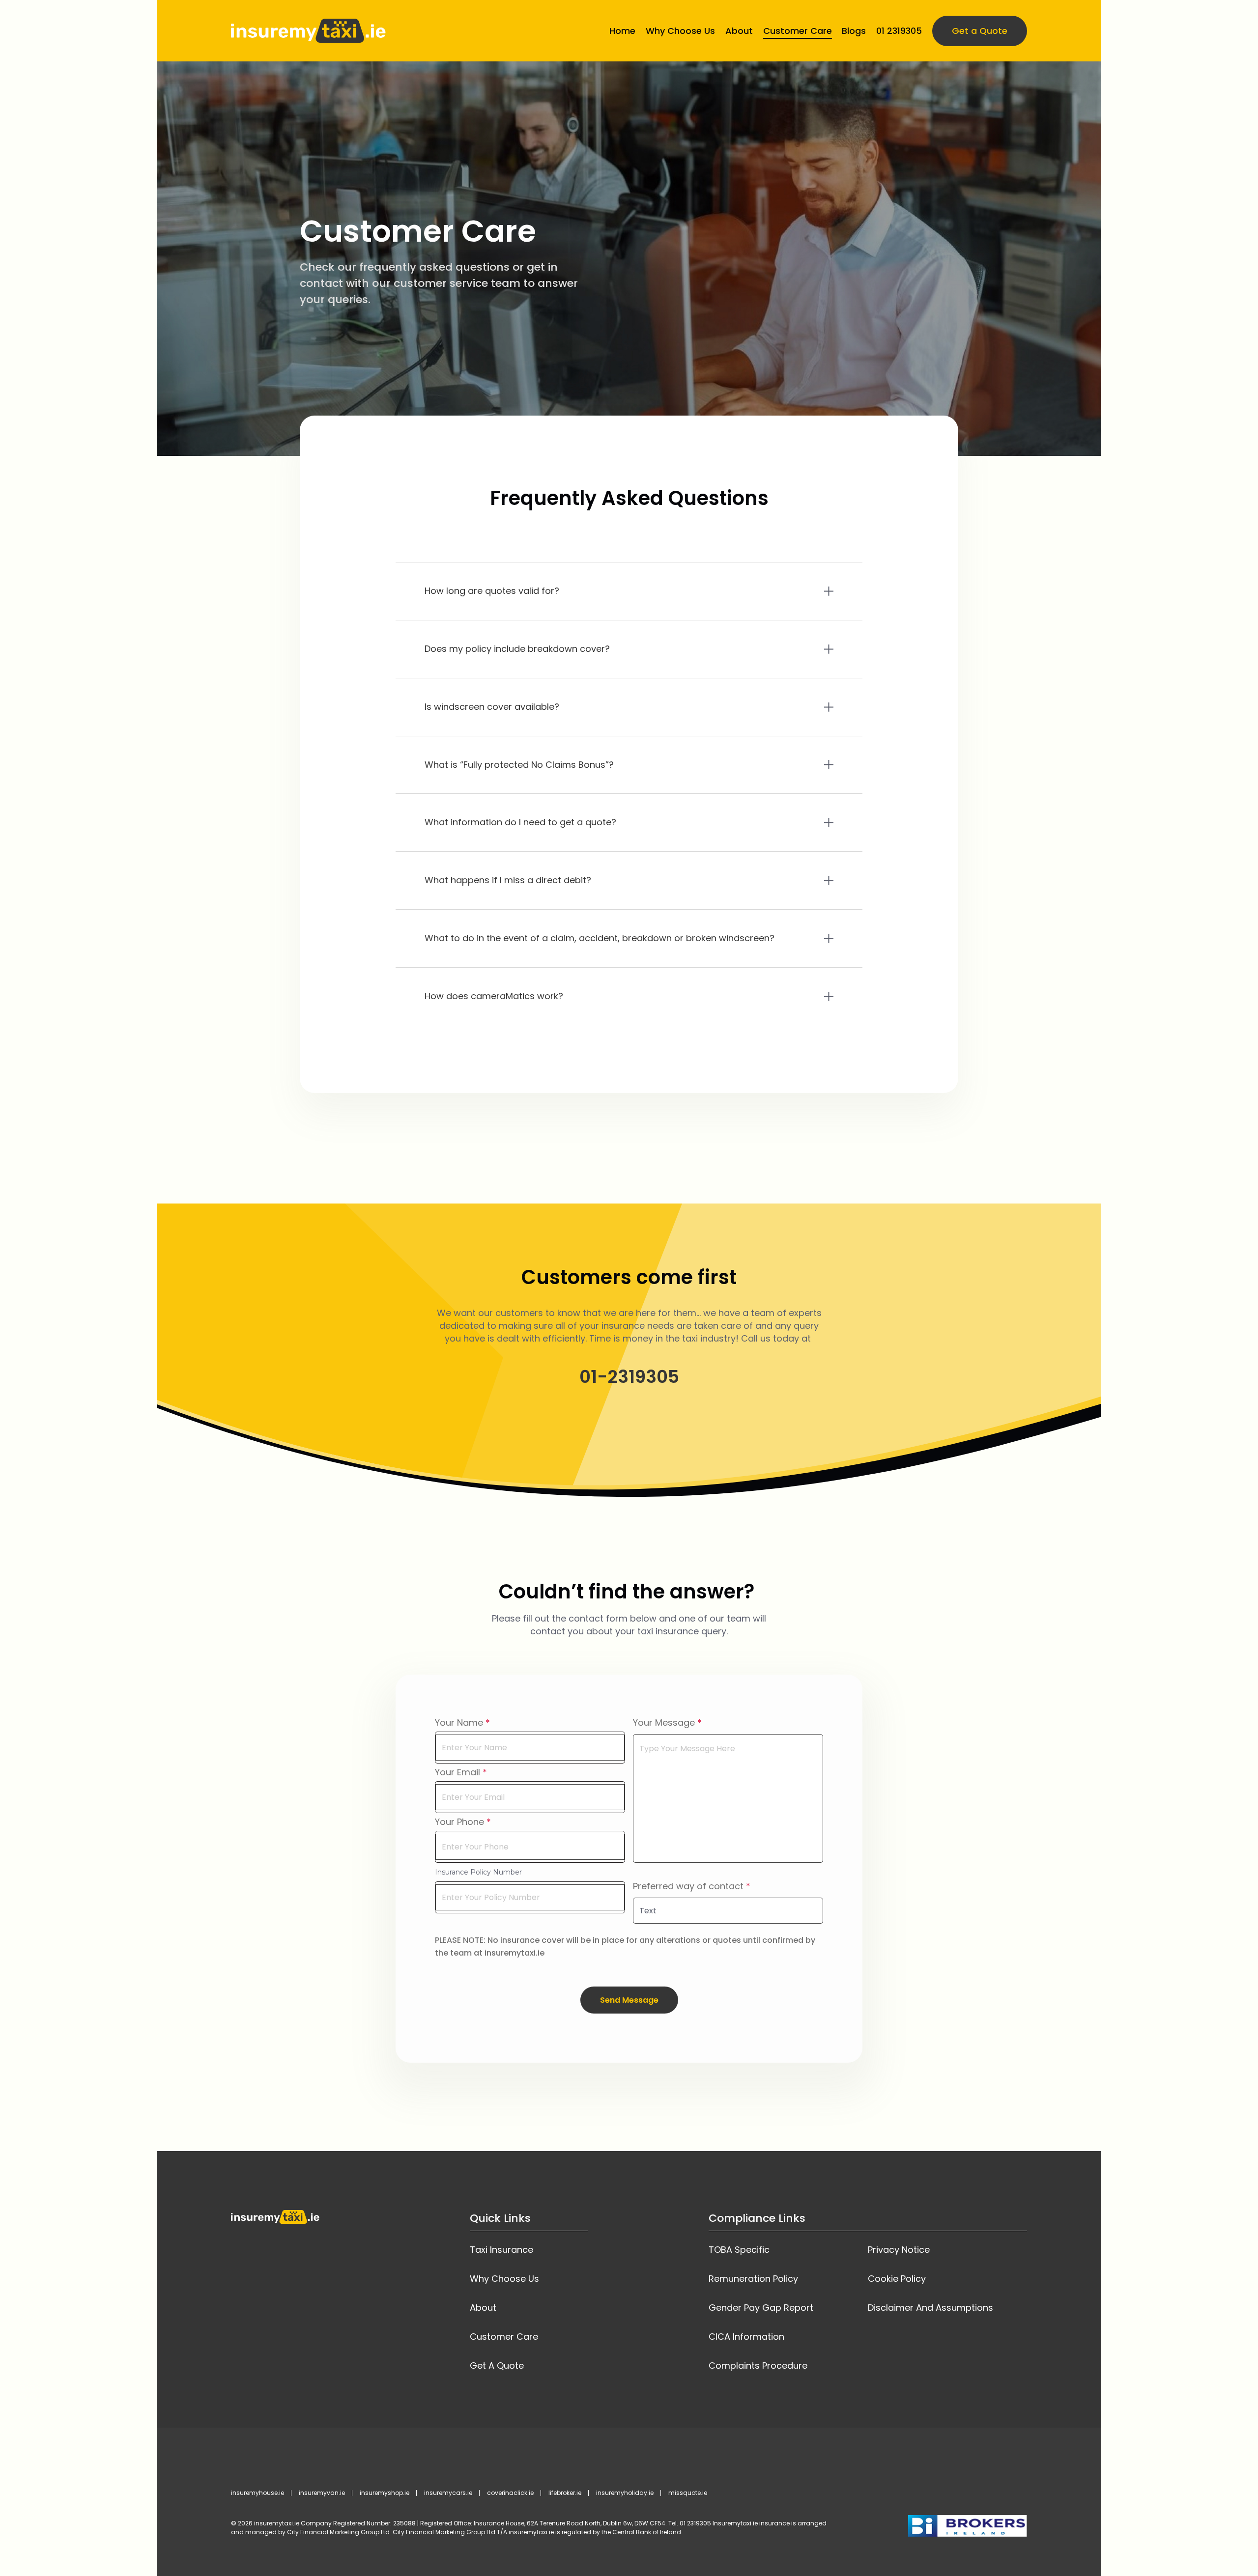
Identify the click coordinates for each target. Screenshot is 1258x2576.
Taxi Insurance (501, 2250)
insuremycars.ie (448, 2493)
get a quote (497, 2366)
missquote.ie (688, 2493)
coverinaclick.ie (510, 2493)
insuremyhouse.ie (257, 2493)
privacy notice (899, 2250)
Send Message (629, 2000)
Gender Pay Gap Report (761, 2308)
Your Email (457, 1772)
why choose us (504, 2279)
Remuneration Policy (753, 2279)
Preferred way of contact (688, 1886)
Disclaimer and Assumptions (930, 2308)
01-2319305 (629, 1377)
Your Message (664, 1722)
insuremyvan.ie (322, 2493)
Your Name (459, 1722)
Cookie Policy (897, 2279)
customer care (504, 2337)
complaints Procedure (758, 2366)
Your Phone (459, 1822)
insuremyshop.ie (385, 2493)
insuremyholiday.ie (625, 2493)
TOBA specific (739, 2250)
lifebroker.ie (565, 2493)
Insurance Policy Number (478, 1872)
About (483, 2308)
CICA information (746, 2337)
